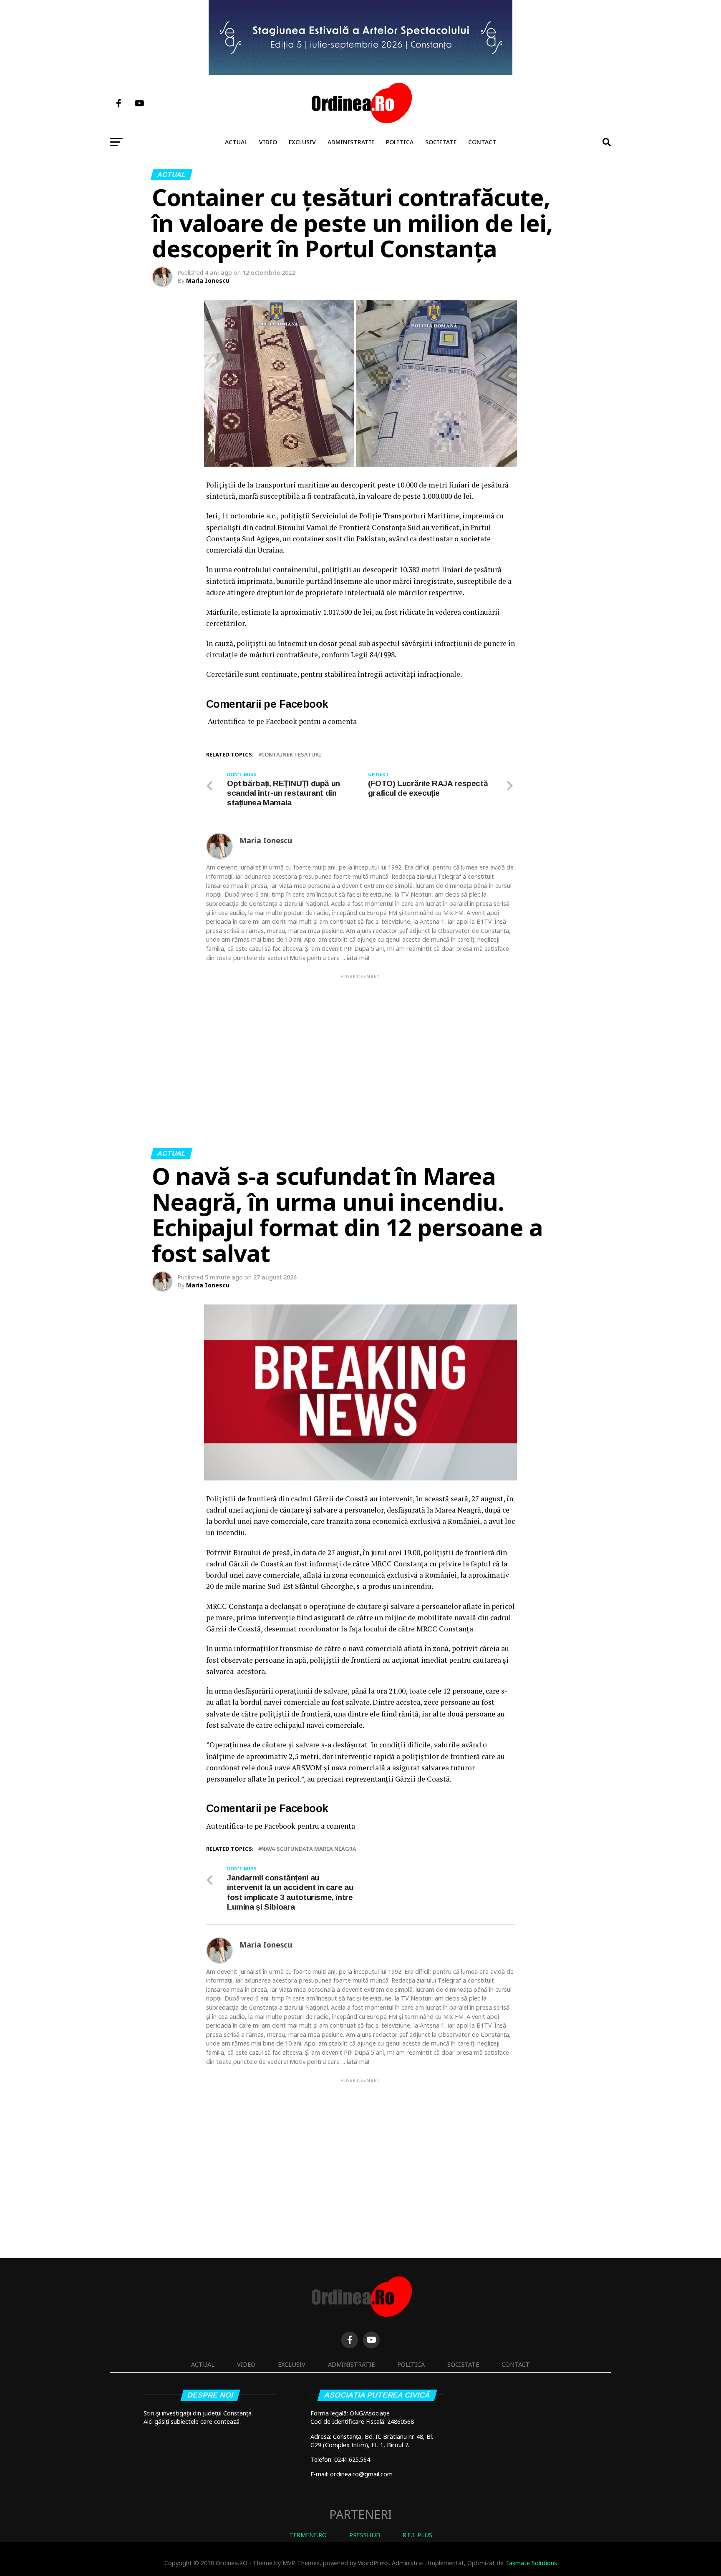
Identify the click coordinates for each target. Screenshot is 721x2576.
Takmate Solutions (531, 2563)
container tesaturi (291, 755)
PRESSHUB (365, 2535)
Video (268, 142)
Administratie (351, 142)
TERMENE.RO (308, 2535)
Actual (236, 142)
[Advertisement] (360, 1038)
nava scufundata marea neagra (309, 1849)
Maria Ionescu (208, 280)
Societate (441, 142)
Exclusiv (302, 142)
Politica (400, 142)
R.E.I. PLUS (417, 2535)
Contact (482, 142)
